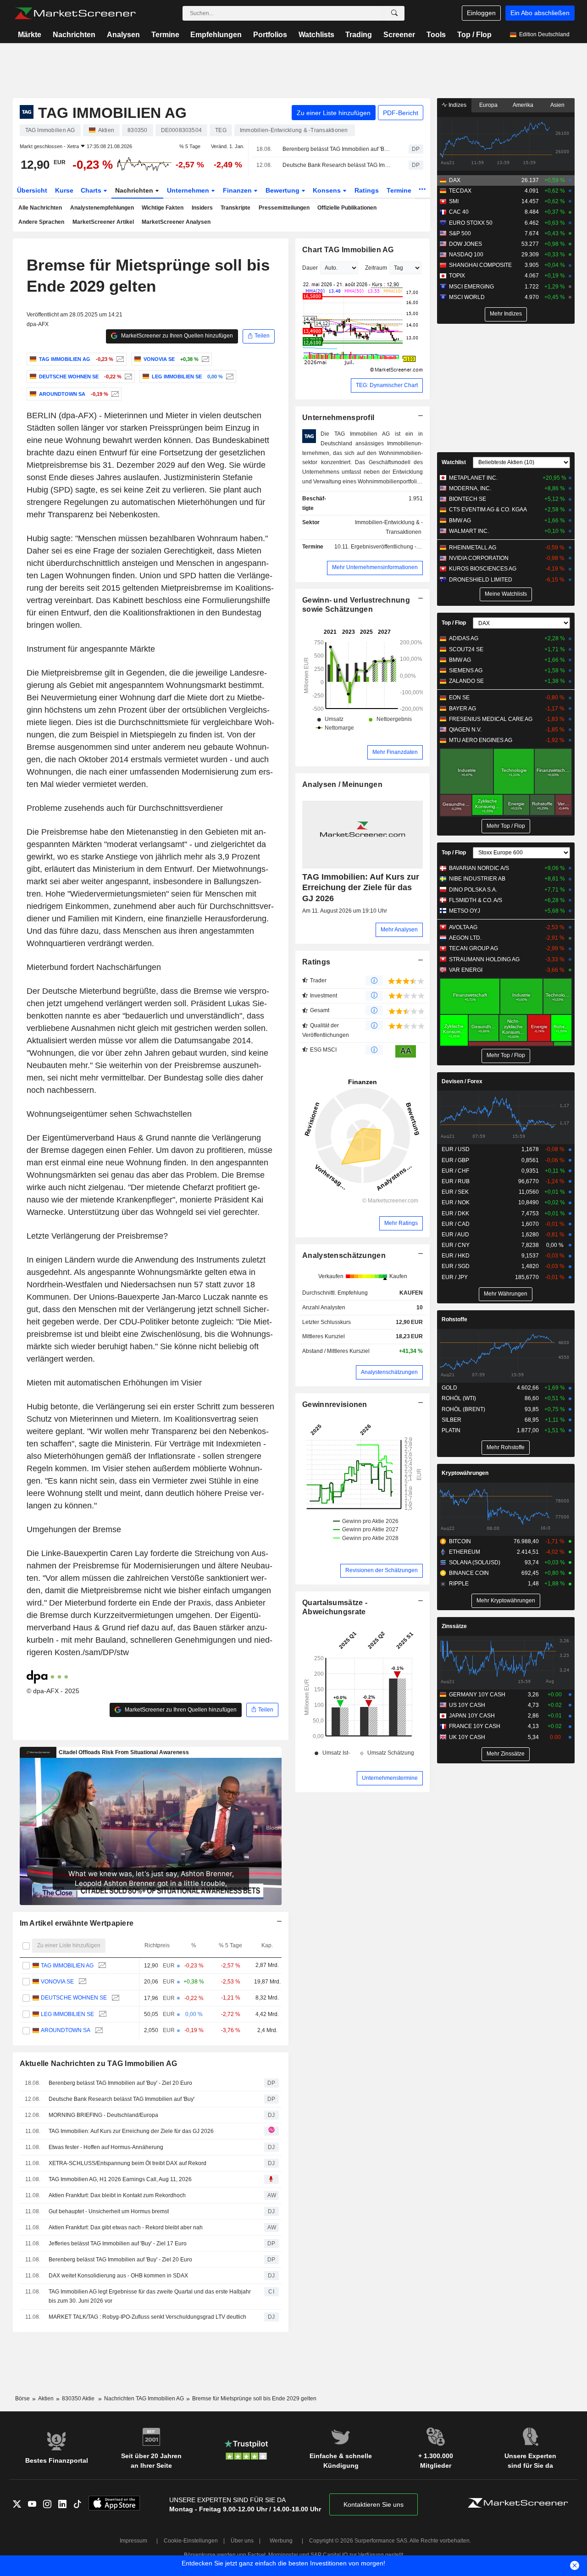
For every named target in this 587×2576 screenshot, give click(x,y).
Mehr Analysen (399, 930)
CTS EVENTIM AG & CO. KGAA (488, 510)
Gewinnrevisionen (335, 1404)
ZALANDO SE (466, 681)
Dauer (310, 268)
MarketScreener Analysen (176, 222)
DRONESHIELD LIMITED (481, 580)
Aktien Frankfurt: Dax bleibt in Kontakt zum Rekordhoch (117, 2195)
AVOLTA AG (463, 927)
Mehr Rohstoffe (506, 1447)
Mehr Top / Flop (506, 826)
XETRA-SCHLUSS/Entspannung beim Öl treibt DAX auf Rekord (127, 2163)
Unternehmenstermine (390, 1778)
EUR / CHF (455, 1171)
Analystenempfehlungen (102, 208)
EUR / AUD (455, 1235)
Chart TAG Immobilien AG (348, 250)
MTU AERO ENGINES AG (481, 740)
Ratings (367, 190)
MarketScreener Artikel (103, 222)
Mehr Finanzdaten (395, 752)
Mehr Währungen (506, 1294)
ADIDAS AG (464, 638)
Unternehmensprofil (338, 418)
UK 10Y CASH (467, 1737)
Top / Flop (474, 35)
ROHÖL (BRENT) (463, 1409)
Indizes (457, 105)
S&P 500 (460, 233)
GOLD (449, 1388)
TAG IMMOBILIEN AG (67, 1966)
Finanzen (238, 190)
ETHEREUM (465, 1552)
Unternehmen (189, 190)
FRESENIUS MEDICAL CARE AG (491, 719)
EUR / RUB (456, 1181)
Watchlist (454, 462)
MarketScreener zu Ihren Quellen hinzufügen (176, 336)
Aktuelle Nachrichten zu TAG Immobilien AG (99, 2064)
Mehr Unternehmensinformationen (375, 567)
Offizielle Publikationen (347, 208)
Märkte (30, 35)
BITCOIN (460, 1541)
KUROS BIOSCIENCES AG (483, 569)
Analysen (123, 35)
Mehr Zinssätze (506, 1754)
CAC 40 (459, 212)
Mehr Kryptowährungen (506, 1601)
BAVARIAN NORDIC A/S (479, 868)
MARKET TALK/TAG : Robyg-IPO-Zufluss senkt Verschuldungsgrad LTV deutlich (147, 2317)
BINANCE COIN (469, 1573)
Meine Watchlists (506, 594)
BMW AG (460, 521)
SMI (454, 201)
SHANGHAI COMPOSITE (480, 265)
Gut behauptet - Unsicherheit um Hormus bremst (109, 2211)
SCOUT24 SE (466, 649)
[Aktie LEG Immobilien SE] (229, 377)
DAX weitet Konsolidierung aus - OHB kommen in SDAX (118, 2276)
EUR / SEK (455, 1192)
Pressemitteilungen (284, 208)
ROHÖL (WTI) (459, 1398)
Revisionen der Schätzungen (382, 1570)
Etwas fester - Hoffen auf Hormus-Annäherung (106, 2147)
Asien (557, 105)
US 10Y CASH (467, 1705)
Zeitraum (376, 268)
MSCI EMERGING (471, 287)
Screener (399, 35)
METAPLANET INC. (473, 478)
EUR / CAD (456, 1224)
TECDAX (460, 191)
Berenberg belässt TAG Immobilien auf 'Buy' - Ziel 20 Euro (338, 149)
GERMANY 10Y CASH (477, 1695)
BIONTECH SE (468, 499)
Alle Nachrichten (40, 208)
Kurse (64, 190)
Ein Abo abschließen (540, 13)
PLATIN (451, 1430)
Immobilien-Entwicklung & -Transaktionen (389, 527)
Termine (165, 35)
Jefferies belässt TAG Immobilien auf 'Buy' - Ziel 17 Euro (118, 2244)
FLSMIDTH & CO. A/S (476, 900)
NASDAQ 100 (466, 255)
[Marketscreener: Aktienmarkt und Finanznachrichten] (75, 13)
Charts (92, 190)
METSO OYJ (465, 911)
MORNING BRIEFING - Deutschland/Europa (103, 2115)
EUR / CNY (456, 1245)
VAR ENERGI (466, 970)
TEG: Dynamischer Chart (387, 385)
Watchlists (316, 35)
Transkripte (235, 208)
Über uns (242, 2541)
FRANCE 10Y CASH (475, 1726)
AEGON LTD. (465, 938)
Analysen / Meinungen (342, 784)
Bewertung (283, 190)
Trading (359, 35)
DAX (455, 180)
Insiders (202, 208)
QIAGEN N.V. (465, 730)
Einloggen (481, 13)
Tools (436, 35)
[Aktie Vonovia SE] (204, 359)
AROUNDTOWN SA (66, 2030)
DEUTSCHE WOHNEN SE (74, 1998)
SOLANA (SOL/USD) (475, 1562)
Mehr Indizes (506, 314)
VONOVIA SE (57, 1982)
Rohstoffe (454, 1319)
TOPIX (457, 276)
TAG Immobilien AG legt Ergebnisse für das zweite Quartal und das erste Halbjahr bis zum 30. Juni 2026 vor (150, 2296)
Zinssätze (454, 1626)
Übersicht (32, 190)
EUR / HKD (456, 1256)
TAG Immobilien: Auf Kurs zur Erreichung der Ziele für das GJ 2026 (131, 2131)
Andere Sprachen (41, 222)
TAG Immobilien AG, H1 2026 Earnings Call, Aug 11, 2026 (120, 2179)
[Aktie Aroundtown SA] (114, 394)
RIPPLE (459, 1584)
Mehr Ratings (401, 1223)
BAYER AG (462, 709)
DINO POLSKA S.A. (473, 890)
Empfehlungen (216, 35)
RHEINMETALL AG (473, 548)
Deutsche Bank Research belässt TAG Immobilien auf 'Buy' (338, 165)
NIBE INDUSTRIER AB (477, 879)
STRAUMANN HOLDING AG (484, 959)
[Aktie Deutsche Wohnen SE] (127, 377)
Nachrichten (74, 35)
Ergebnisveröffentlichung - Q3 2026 (395, 547)
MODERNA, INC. (470, 488)
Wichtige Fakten (163, 208)
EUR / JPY (455, 1277)
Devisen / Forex (462, 1081)
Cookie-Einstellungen (191, 2541)
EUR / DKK (455, 1213)
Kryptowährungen (465, 1473)
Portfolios (270, 35)
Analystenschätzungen (344, 1255)
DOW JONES (465, 244)
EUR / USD (456, 1149)
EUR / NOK (456, 1202)
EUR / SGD (456, 1266)
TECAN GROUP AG (473, 948)
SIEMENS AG (466, 670)
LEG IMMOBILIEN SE (67, 2014)
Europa (488, 105)
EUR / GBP (455, 1160)
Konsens (328, 190)
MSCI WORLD (467, 297)
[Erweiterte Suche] (394, 13)
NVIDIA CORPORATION (479, 558)
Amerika (523, 105)
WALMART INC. (469, 531)
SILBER (451, 1420)
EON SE (459, 698)
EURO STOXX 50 (471, 223)
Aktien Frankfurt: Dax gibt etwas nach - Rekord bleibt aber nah (126, 2227)
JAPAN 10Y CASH (472, 1716)
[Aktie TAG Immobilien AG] (119, 359)
